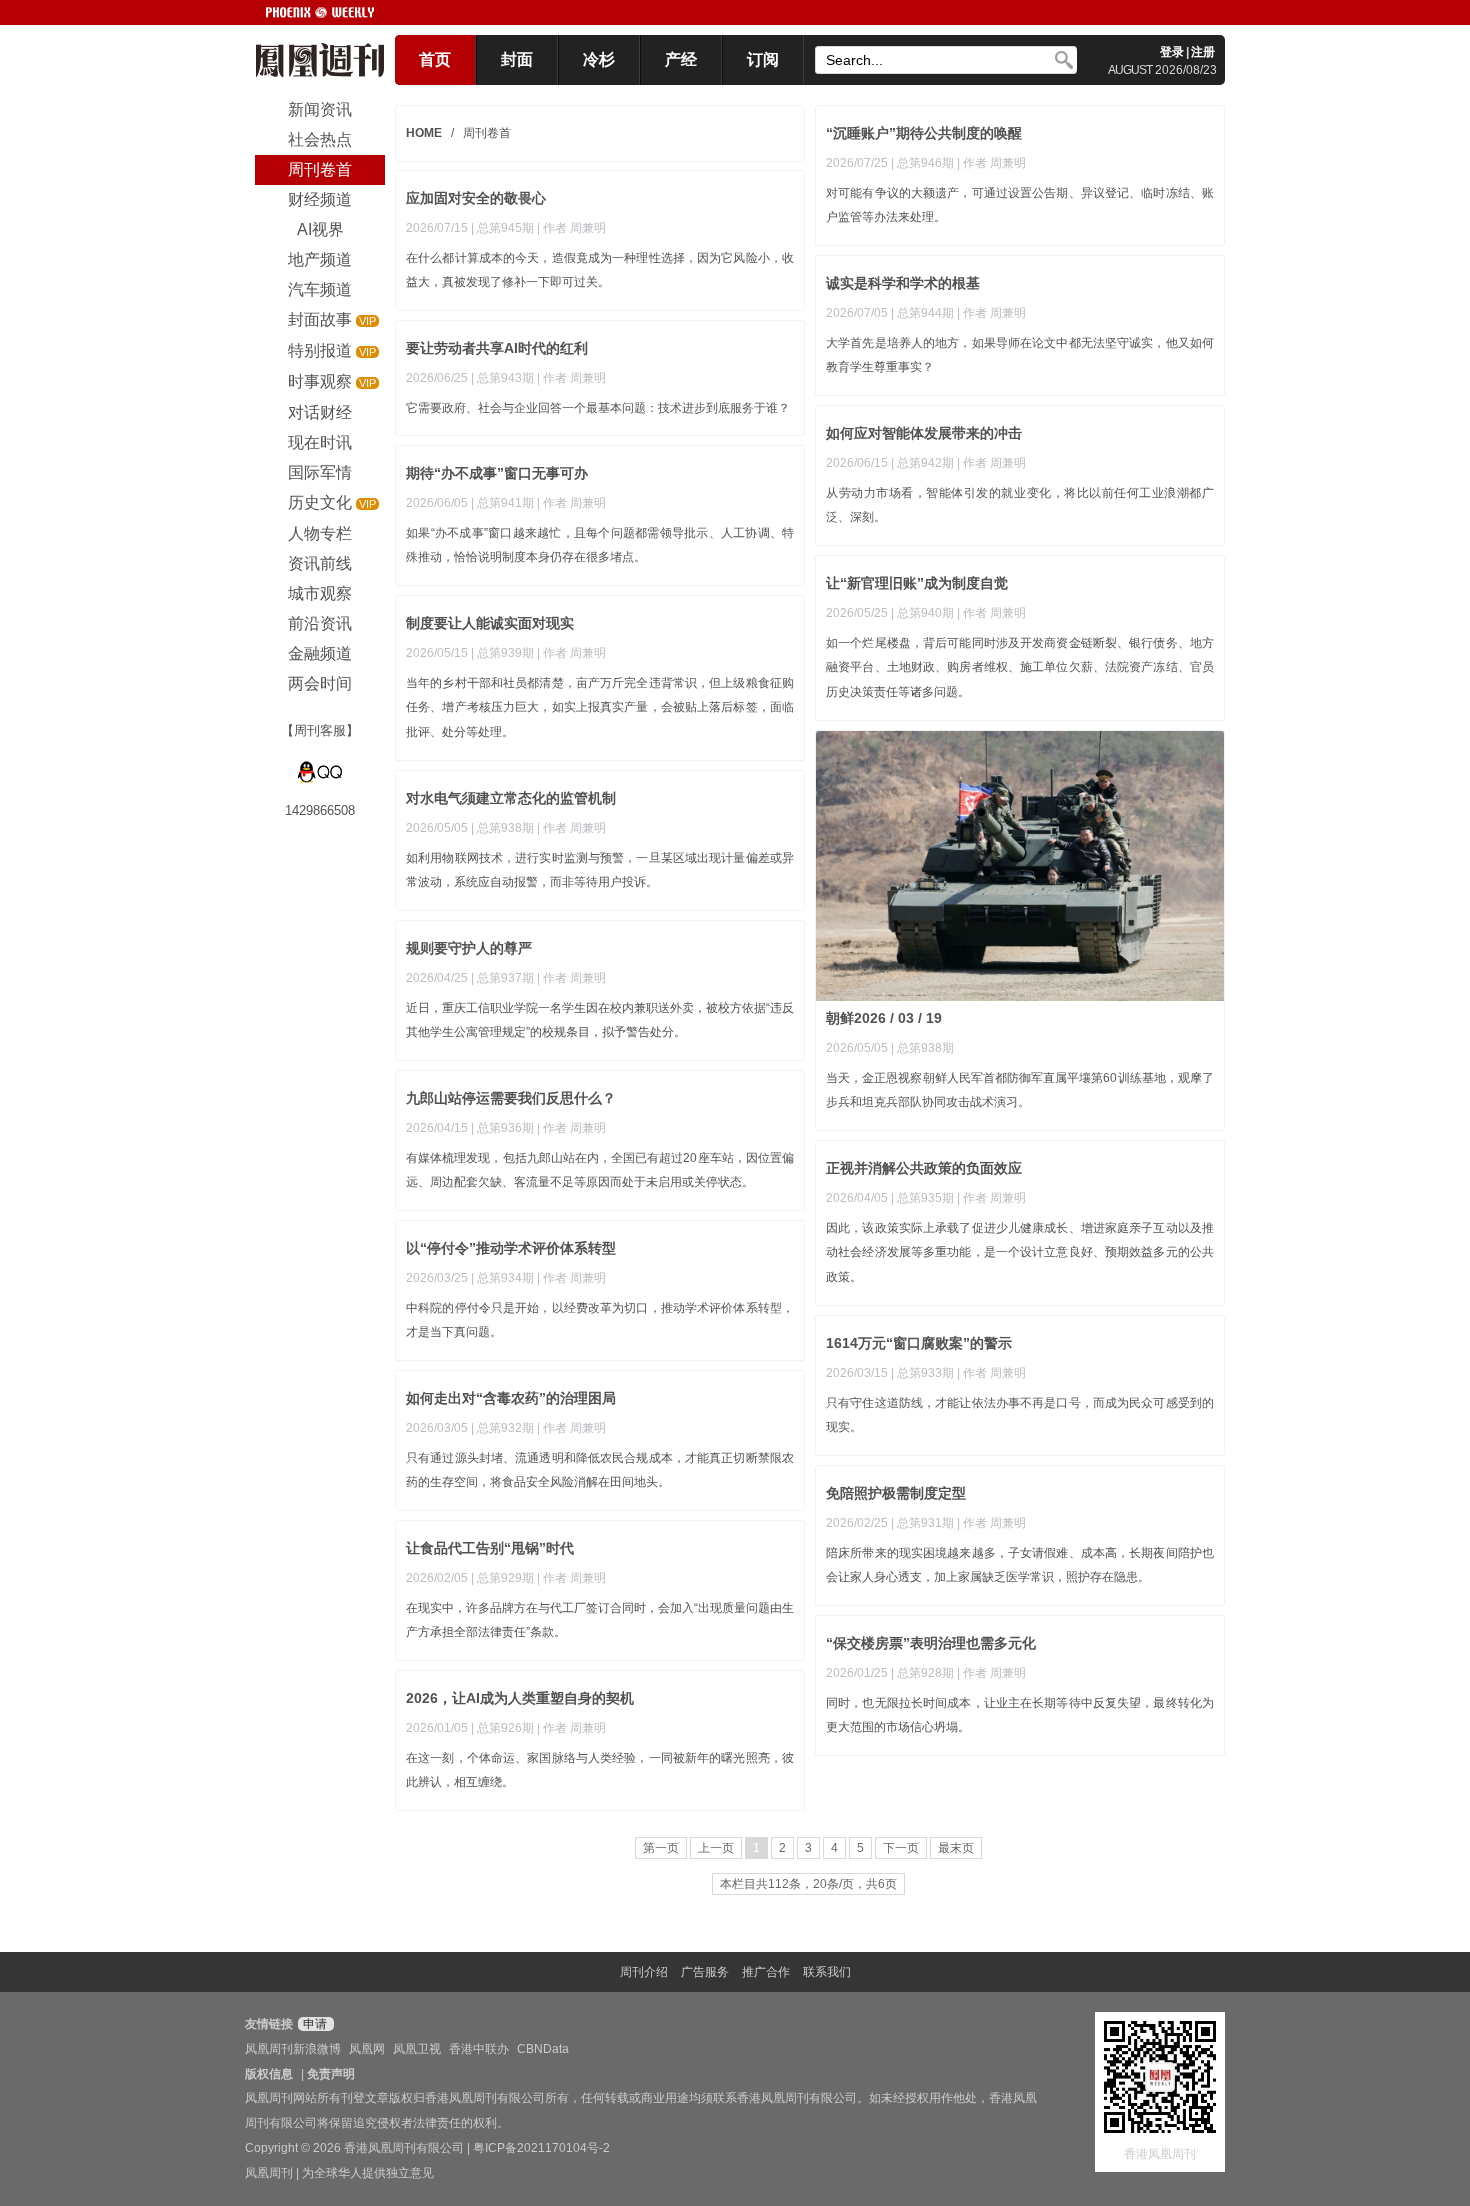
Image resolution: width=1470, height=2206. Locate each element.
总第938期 (925, 1048)
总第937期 (505, 978)
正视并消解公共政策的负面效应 (924, 1168)
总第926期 (505, 1728)
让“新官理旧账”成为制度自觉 (917, 583)
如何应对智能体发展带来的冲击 (924, 433)
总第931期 (925, 1523)
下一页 (901, 1848)
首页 (435, 59)
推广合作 (766, 1972)
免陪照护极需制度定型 (896, 1493)
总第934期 (505, 1278)
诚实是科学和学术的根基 (903, 283)
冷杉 (599, 59)
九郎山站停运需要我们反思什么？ (511, 1098)
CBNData (543, 2049)
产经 (681, 59)
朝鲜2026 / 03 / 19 (884, 1018)
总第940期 (925, 613)
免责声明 (331, 2074)
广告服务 (705, 1972)
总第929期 (505, 1578)
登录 (1172, 52)
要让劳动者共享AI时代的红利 (497, 348)
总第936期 (505, 1128)
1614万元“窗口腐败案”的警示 (919, 1343)
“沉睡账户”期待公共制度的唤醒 (924, 133)
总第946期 (925, 163)
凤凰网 (367, 2049)
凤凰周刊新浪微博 (293, 2049)
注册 (1203, 52)
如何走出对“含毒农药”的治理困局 (511, 1398)
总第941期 (505, 503)
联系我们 (827, 1972)
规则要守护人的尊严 (469, 948)
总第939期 (505, 653)
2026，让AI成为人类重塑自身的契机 (520, 1698)
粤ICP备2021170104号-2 (541, 2148)
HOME (424, 133)
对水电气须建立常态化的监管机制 (511, 798)
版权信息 (269, 2074)
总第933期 (925, 1373)
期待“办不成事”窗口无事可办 (497, 473)
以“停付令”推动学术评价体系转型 (511, 1248)
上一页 (716, 1848)
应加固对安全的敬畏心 (476, 198)
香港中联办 (479, 2049)
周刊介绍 (644, 1972)
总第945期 (505, 228)
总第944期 (925, 313)
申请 (313, 2024)
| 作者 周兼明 (991, 163)
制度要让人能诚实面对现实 (490, 623)
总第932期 (505, 1428)
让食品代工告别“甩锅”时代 (490, 1548)
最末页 (956, 1848)
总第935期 (925, 1198)
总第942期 (925, 463)
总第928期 (925, 1673)
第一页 (661, 1848)
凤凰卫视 (417, 2049)
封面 (517, 59)
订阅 (763, 59)
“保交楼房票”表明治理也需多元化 (931, 1643)
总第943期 (505, 378)
